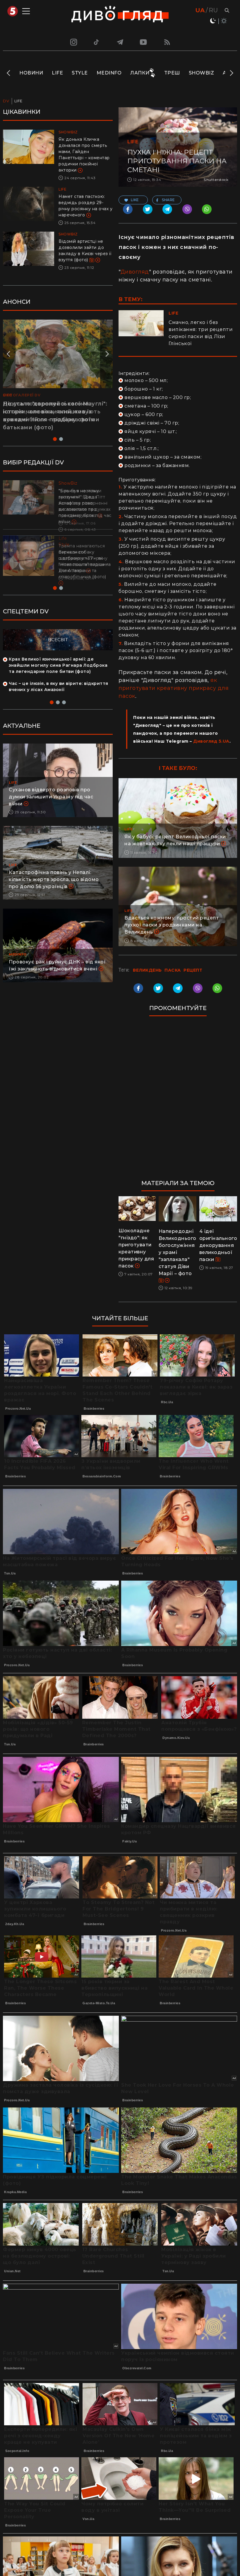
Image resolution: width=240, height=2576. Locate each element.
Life (57, 73)
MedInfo (109, 73)
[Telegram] (120, 42)
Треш (172, 73)
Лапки (140, 73)
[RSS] (167, 42)
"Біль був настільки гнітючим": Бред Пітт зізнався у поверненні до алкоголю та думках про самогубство (85, 503)
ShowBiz (202, 73)
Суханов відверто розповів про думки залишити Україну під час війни (51, 797)
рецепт (193, 970)
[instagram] (73, 42)
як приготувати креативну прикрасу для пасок (174, 688)
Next (231, 73)
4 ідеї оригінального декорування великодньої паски (218, 1245)
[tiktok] (97, 42)
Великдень (147, 970)
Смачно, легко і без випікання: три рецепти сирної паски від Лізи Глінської (201, 333)
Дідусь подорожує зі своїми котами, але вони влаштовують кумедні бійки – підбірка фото (52, 412)
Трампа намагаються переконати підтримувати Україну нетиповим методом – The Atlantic (83, 558)
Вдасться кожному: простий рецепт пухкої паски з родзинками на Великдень (172, 925)
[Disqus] (178, 1101)
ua (200, 10)
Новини (31, 73)
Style (80, 73)
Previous (9, 73)
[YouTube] (144, 42)
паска (173, 970)
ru (213, 10)
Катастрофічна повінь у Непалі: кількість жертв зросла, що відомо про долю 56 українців (54, 879)
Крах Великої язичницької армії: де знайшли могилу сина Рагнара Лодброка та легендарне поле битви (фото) (58, 665)
